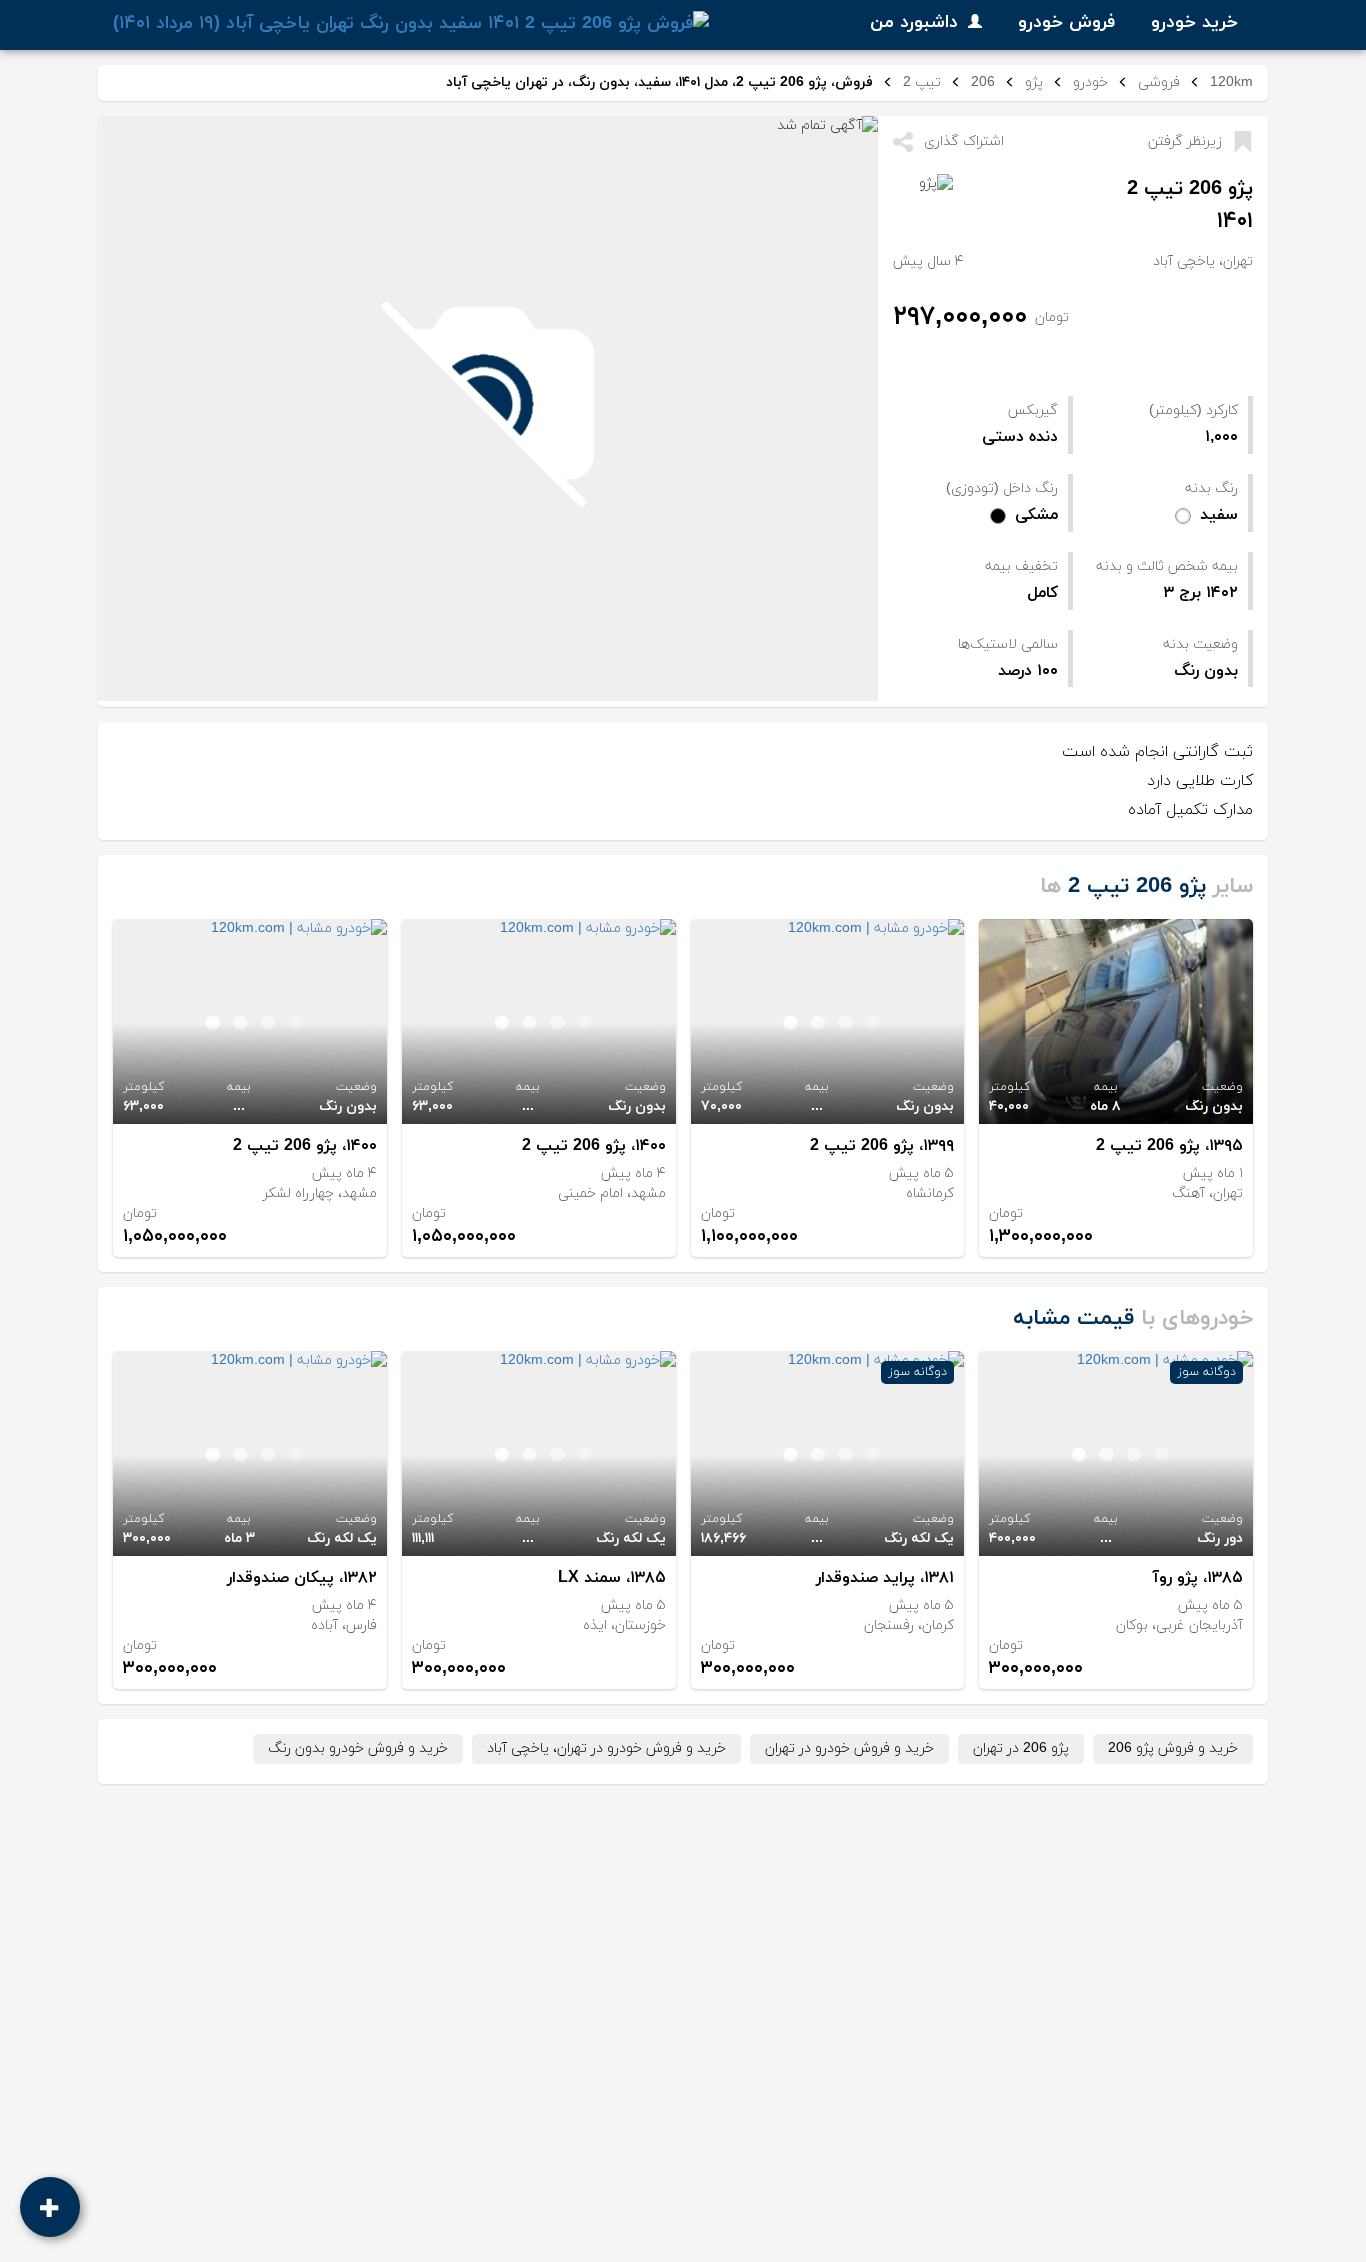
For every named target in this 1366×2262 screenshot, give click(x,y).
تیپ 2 (922, 82)
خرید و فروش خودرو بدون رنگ (358, 1748)
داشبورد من (914, 22)
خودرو (1090, 82)
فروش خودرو (1066, 22)
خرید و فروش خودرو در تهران (849, 1748)
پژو (1034, 82)
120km (1231, 82)
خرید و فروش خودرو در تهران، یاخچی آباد (606, 1748)
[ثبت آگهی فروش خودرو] (50, 2207)
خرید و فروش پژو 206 (1173, 1748)
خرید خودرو (1194, 22)
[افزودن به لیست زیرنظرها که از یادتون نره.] (1242, 142)
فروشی (1159, 82)
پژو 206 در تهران (1021, 1748)
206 (983, 82)
